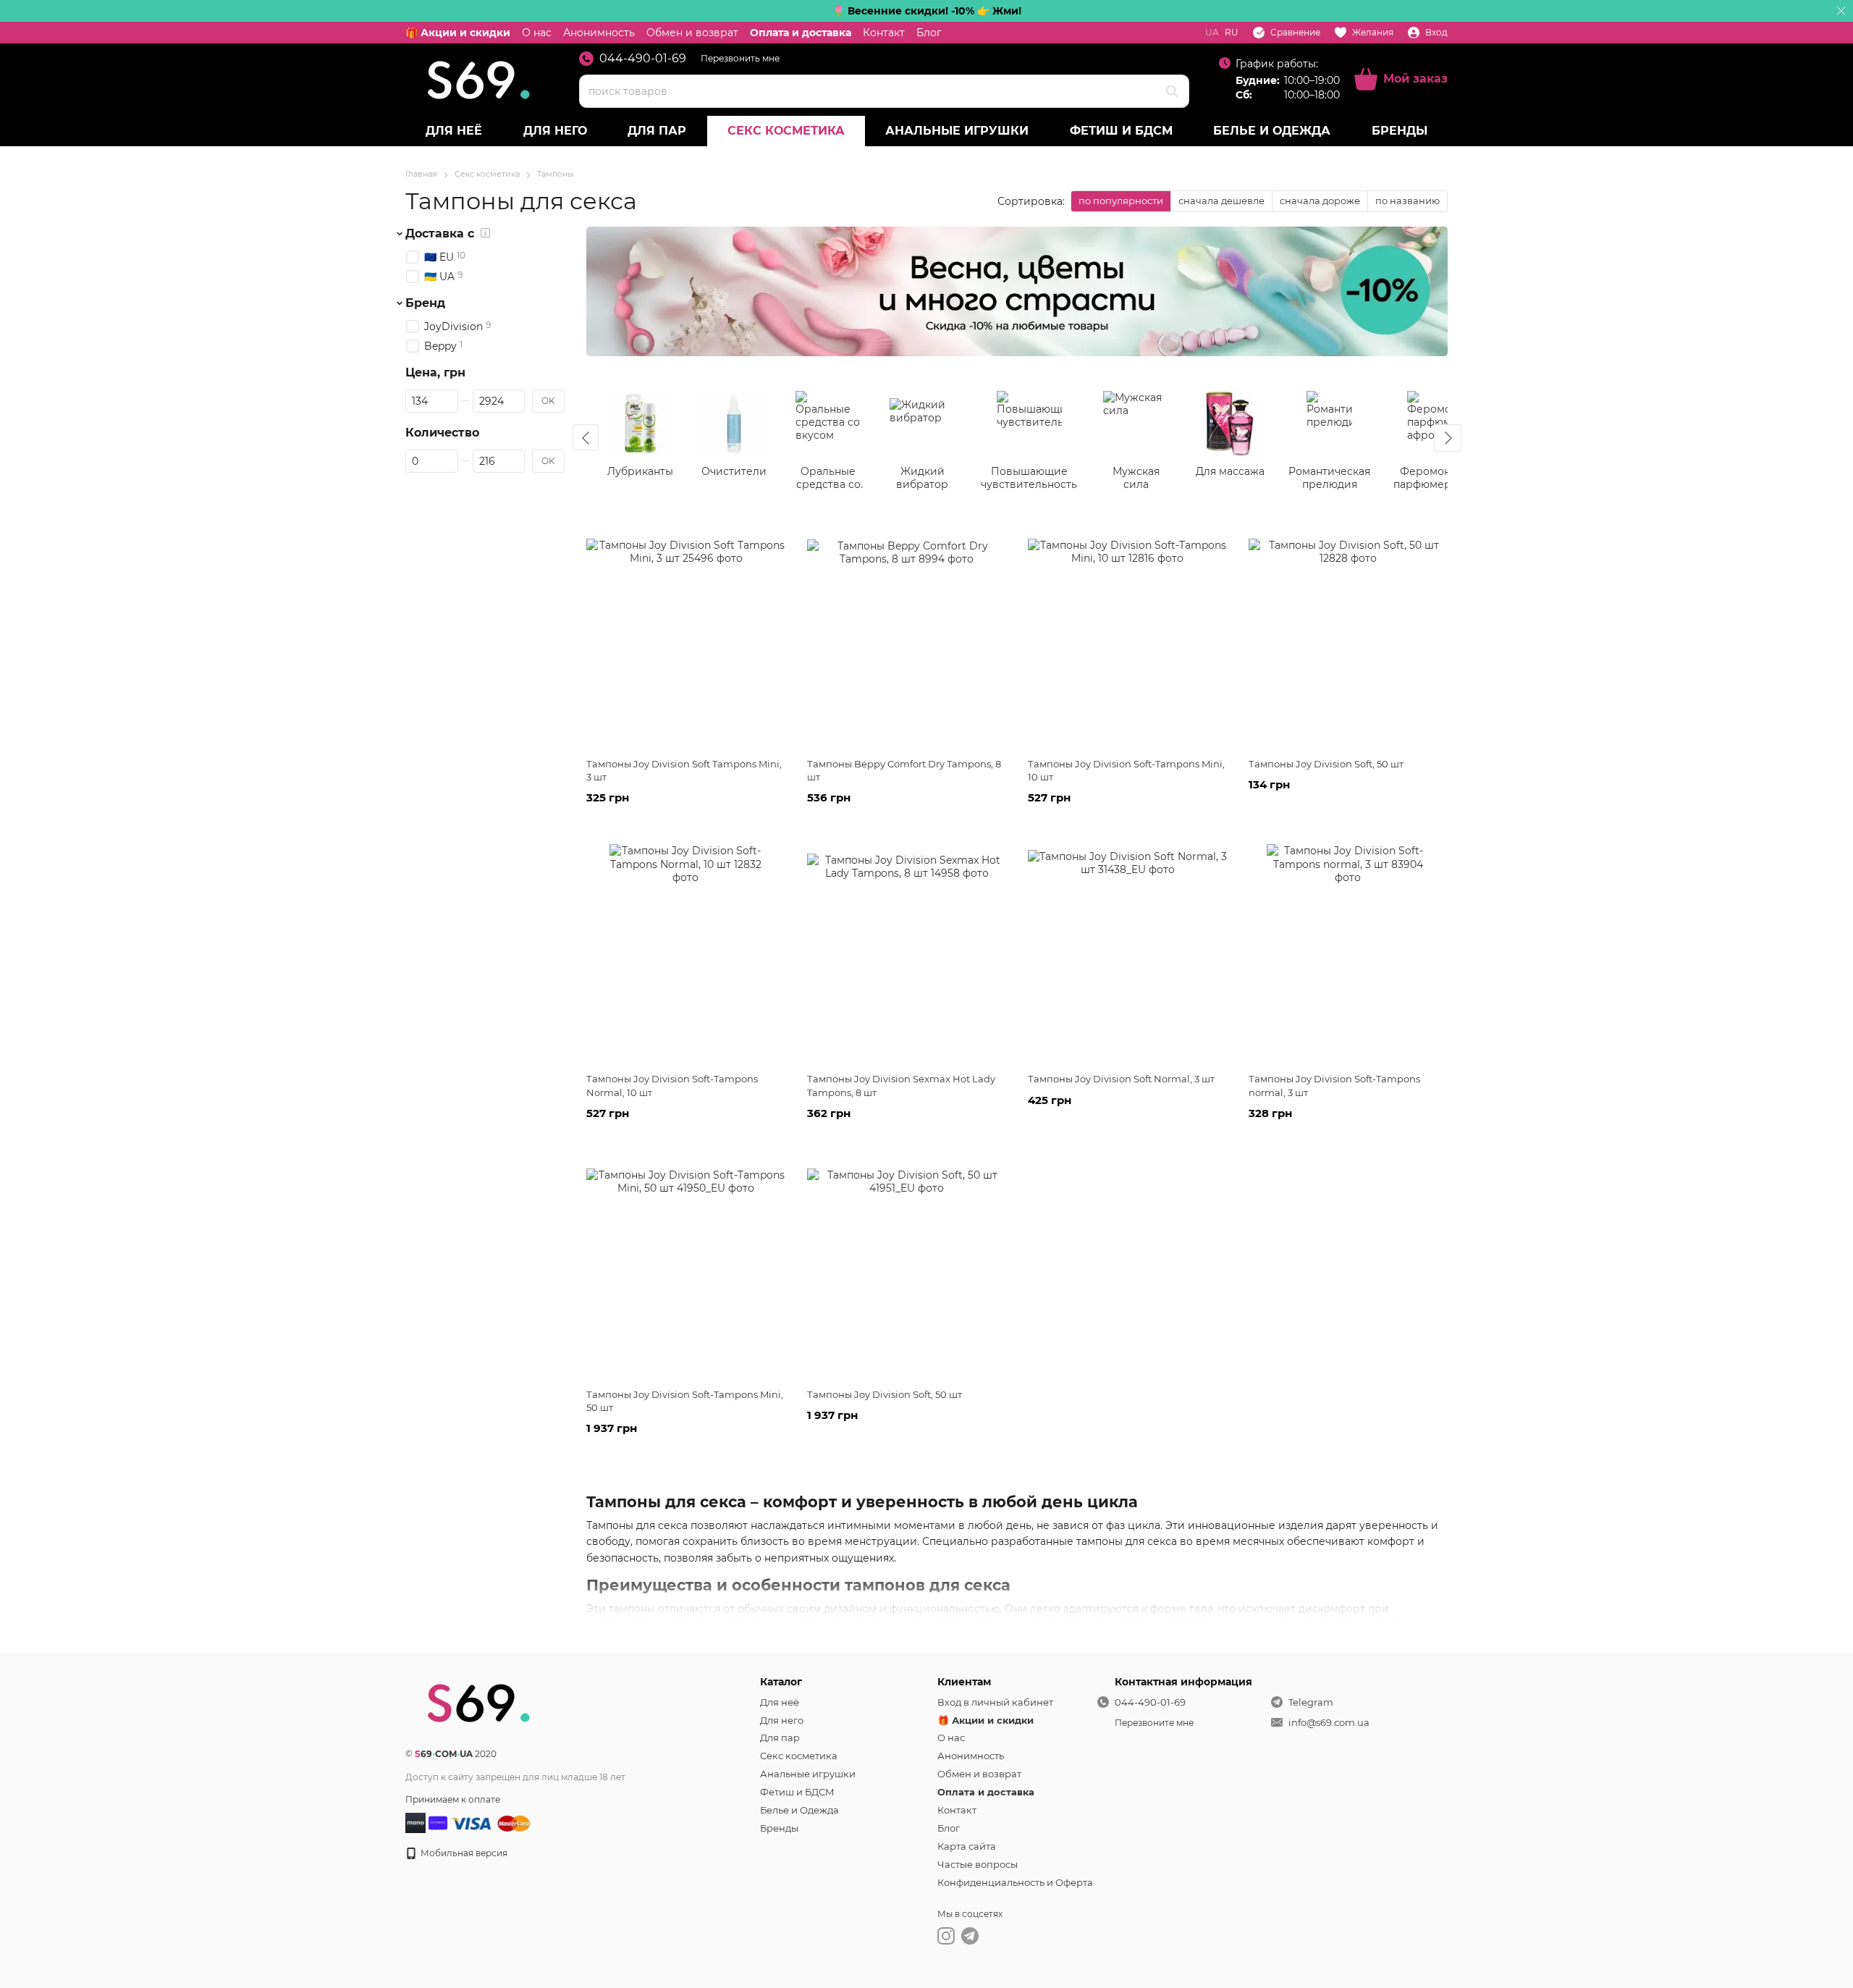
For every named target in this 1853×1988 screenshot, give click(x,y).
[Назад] (586, 437)
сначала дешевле (1221, 201)
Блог (929, 33)
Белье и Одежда (1272, 131)
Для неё (454, 131)
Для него (555, 131)
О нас (537, 33)
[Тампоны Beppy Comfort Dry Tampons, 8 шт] (907, 638)
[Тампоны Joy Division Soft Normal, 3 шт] (1127, 953)
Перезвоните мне (1154, 1723)
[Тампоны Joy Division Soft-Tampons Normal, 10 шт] (686, 953)
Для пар (657, 131)
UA (1212, 33)
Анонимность (599, 33)
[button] (1841, 11)
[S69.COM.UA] (478, 1702)
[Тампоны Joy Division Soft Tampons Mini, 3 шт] (686, 638)
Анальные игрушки (957, 131)
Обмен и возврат (692, 33)
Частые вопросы (978, 1864)
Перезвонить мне (740, 58)
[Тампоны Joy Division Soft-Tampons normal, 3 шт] (1348, 953)
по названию (1407, 201)
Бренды (1400, 131)
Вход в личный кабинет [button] (995, 1702)
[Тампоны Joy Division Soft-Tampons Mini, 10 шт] (1127, 638)
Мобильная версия (463, 1853)
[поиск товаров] (1172, 91)
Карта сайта (967, 1846)
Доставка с (440, 234)
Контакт (884, 33)
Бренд (425, 303)
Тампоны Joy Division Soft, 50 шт (1326, 764)
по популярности (1121, 201)
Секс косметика (786, 131)
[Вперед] (1448, 438)
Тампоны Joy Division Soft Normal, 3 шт (1121, 1079)
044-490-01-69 (643, 59)
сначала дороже (1320, 201)
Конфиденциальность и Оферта (1015, 1882)
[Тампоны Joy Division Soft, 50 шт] (1348, 638)
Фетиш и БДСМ (1121, 131)
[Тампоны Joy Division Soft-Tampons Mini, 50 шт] (686, 1268)
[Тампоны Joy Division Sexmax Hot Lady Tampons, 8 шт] (907, 953)
